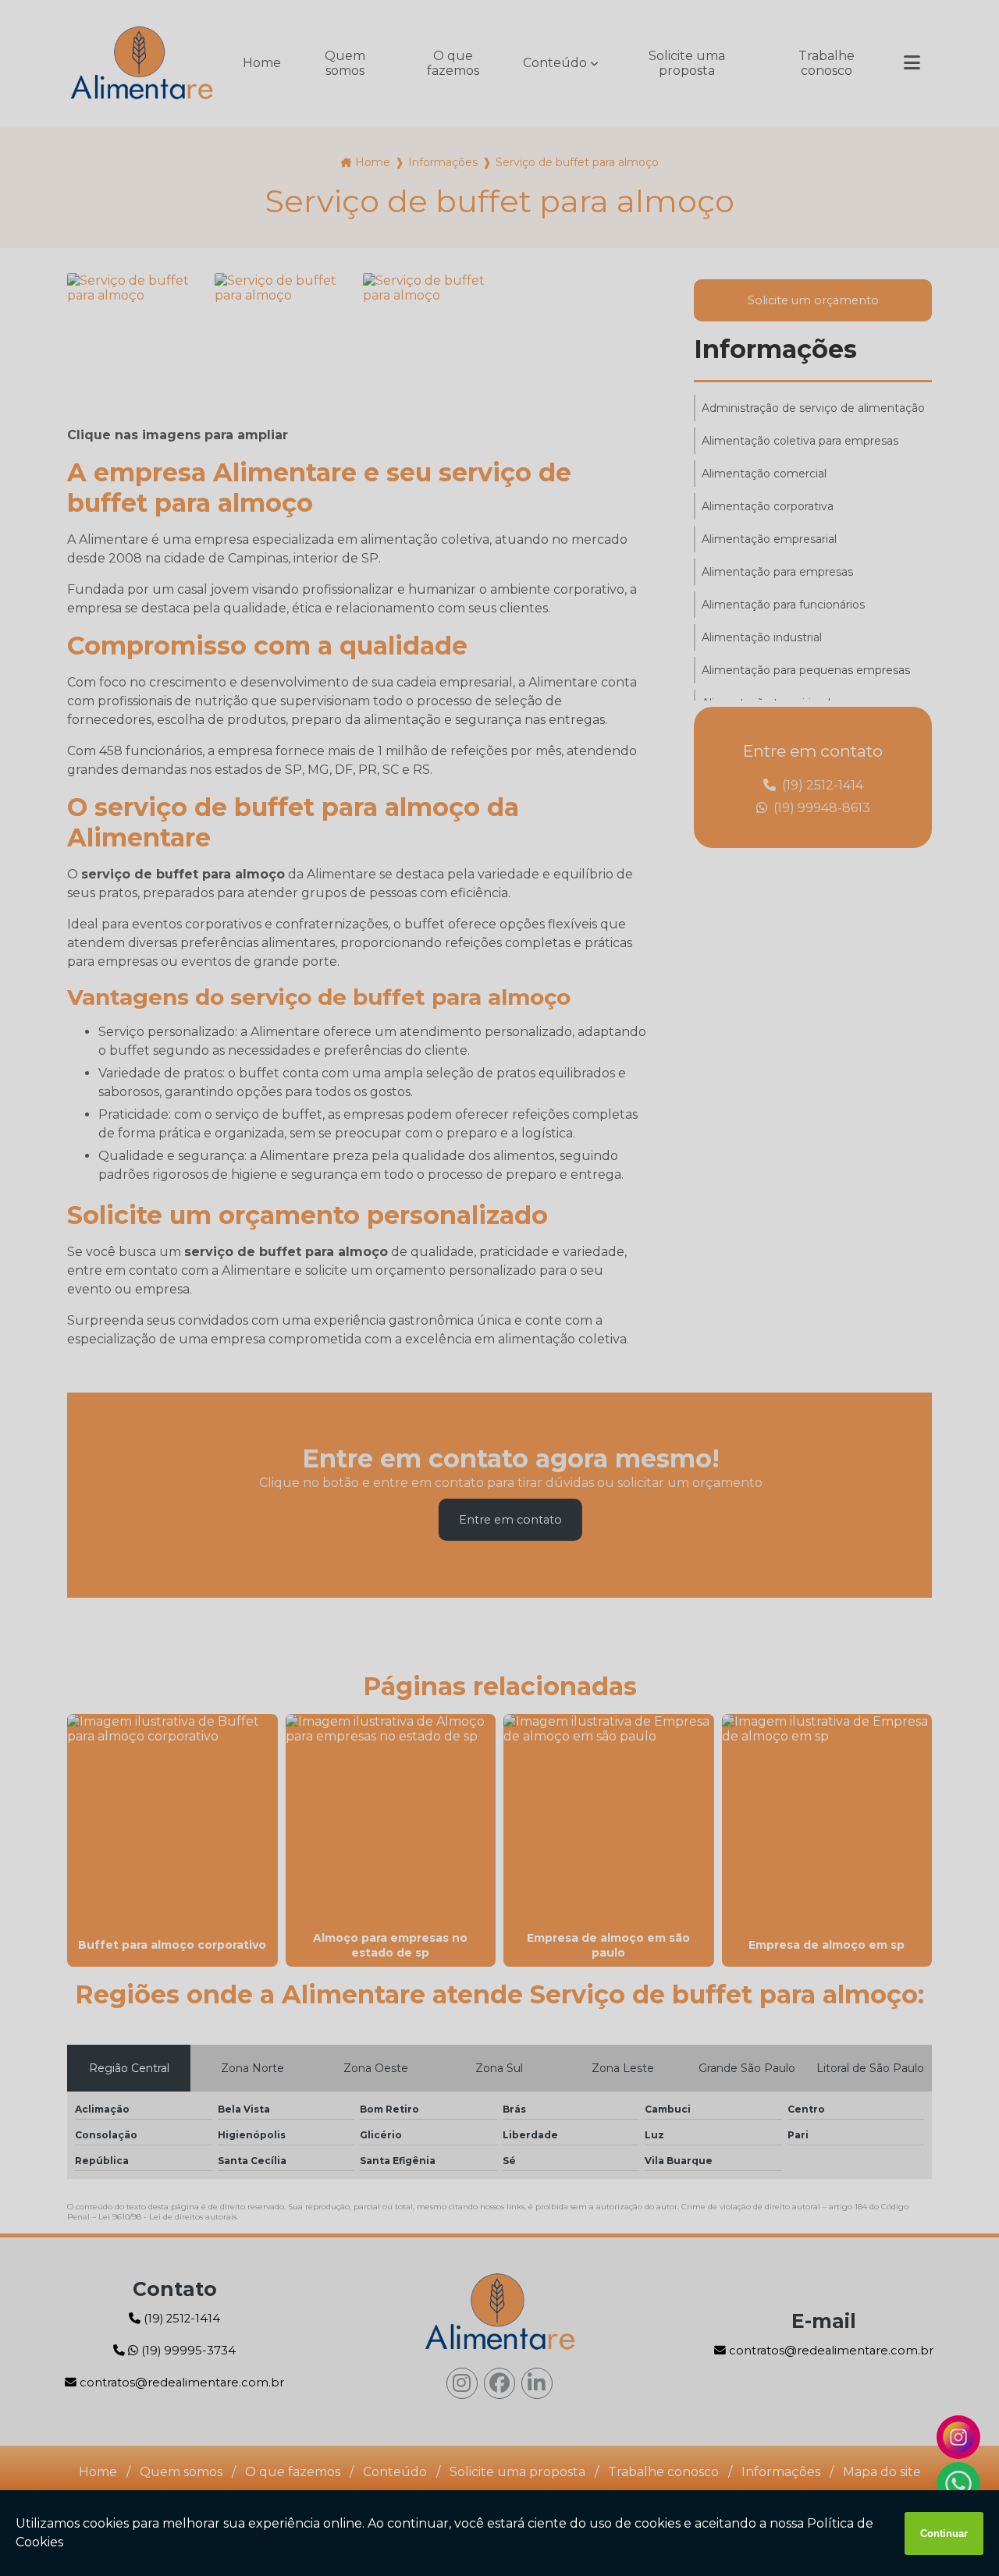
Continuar (944, 2533)
